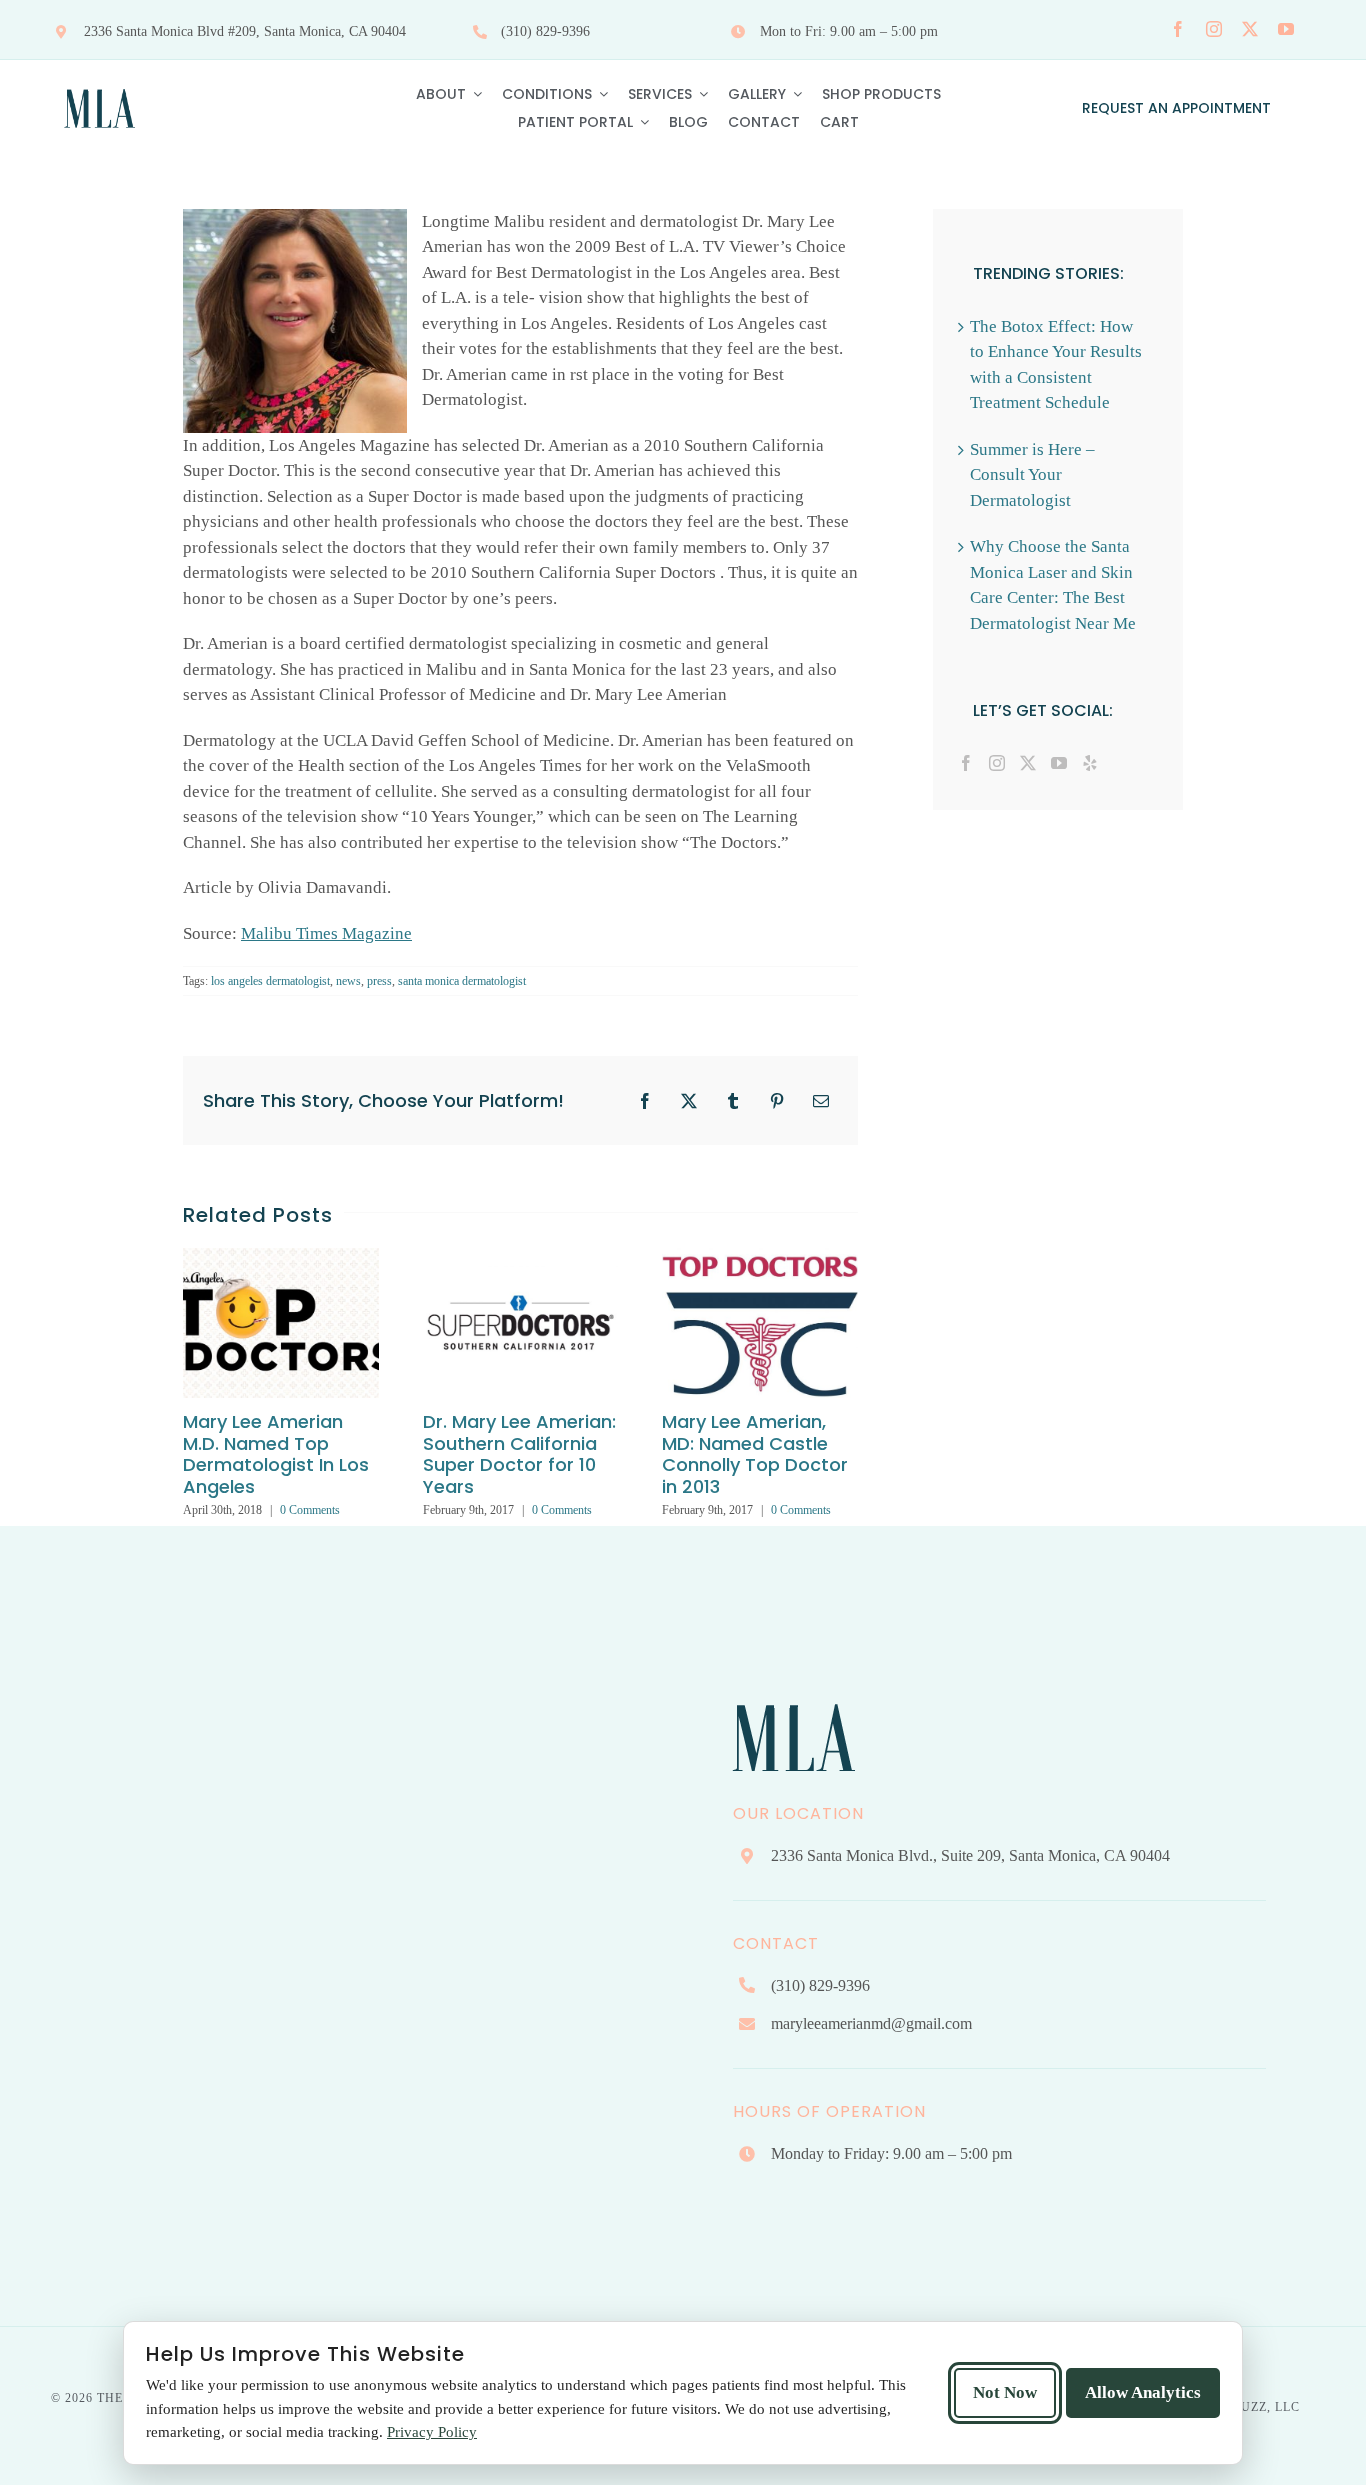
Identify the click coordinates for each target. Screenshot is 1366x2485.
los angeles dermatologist (270, 981)
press (379, 981)
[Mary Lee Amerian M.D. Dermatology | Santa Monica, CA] (100, 83)
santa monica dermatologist (462, 981)
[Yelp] (1090, 763)
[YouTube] (1059, 763)
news (348, 981)
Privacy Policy (432, 2432)
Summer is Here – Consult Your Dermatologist (1032, 475)
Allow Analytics (1143, 2392)
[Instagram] (997, 763)
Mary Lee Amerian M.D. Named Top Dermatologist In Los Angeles (276, 1454)
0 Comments (310, 1510)
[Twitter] (1028, 763)
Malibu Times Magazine (326, 933)
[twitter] (1250, 29)
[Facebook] (966, 763)
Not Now (1005, 2392)
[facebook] (1178, 29)
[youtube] (1286, 29)
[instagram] (1214, 29)
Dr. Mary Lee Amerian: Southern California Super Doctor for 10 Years (519, 1454)
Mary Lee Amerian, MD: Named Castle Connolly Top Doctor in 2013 (755, 1454)
